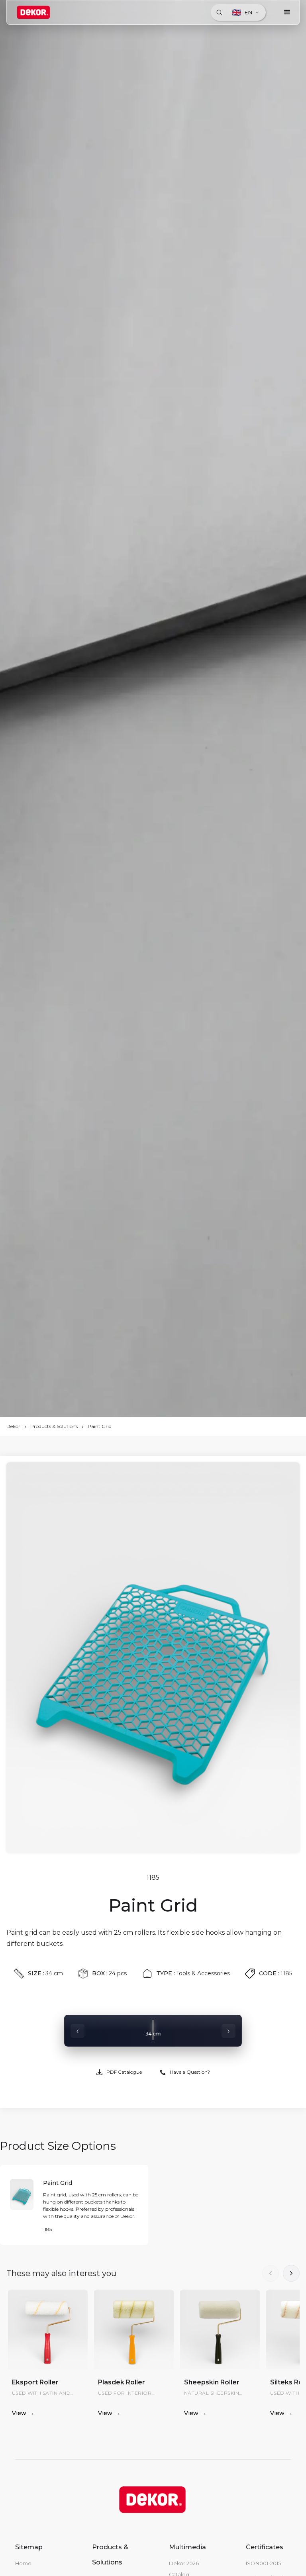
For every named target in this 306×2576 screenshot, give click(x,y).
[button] (287, 12)
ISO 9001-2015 (263, 2563)
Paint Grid (100, 1426)
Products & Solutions (54, 1426)
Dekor (13, 1426)
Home (23, 2563)
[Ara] (219, 12)
